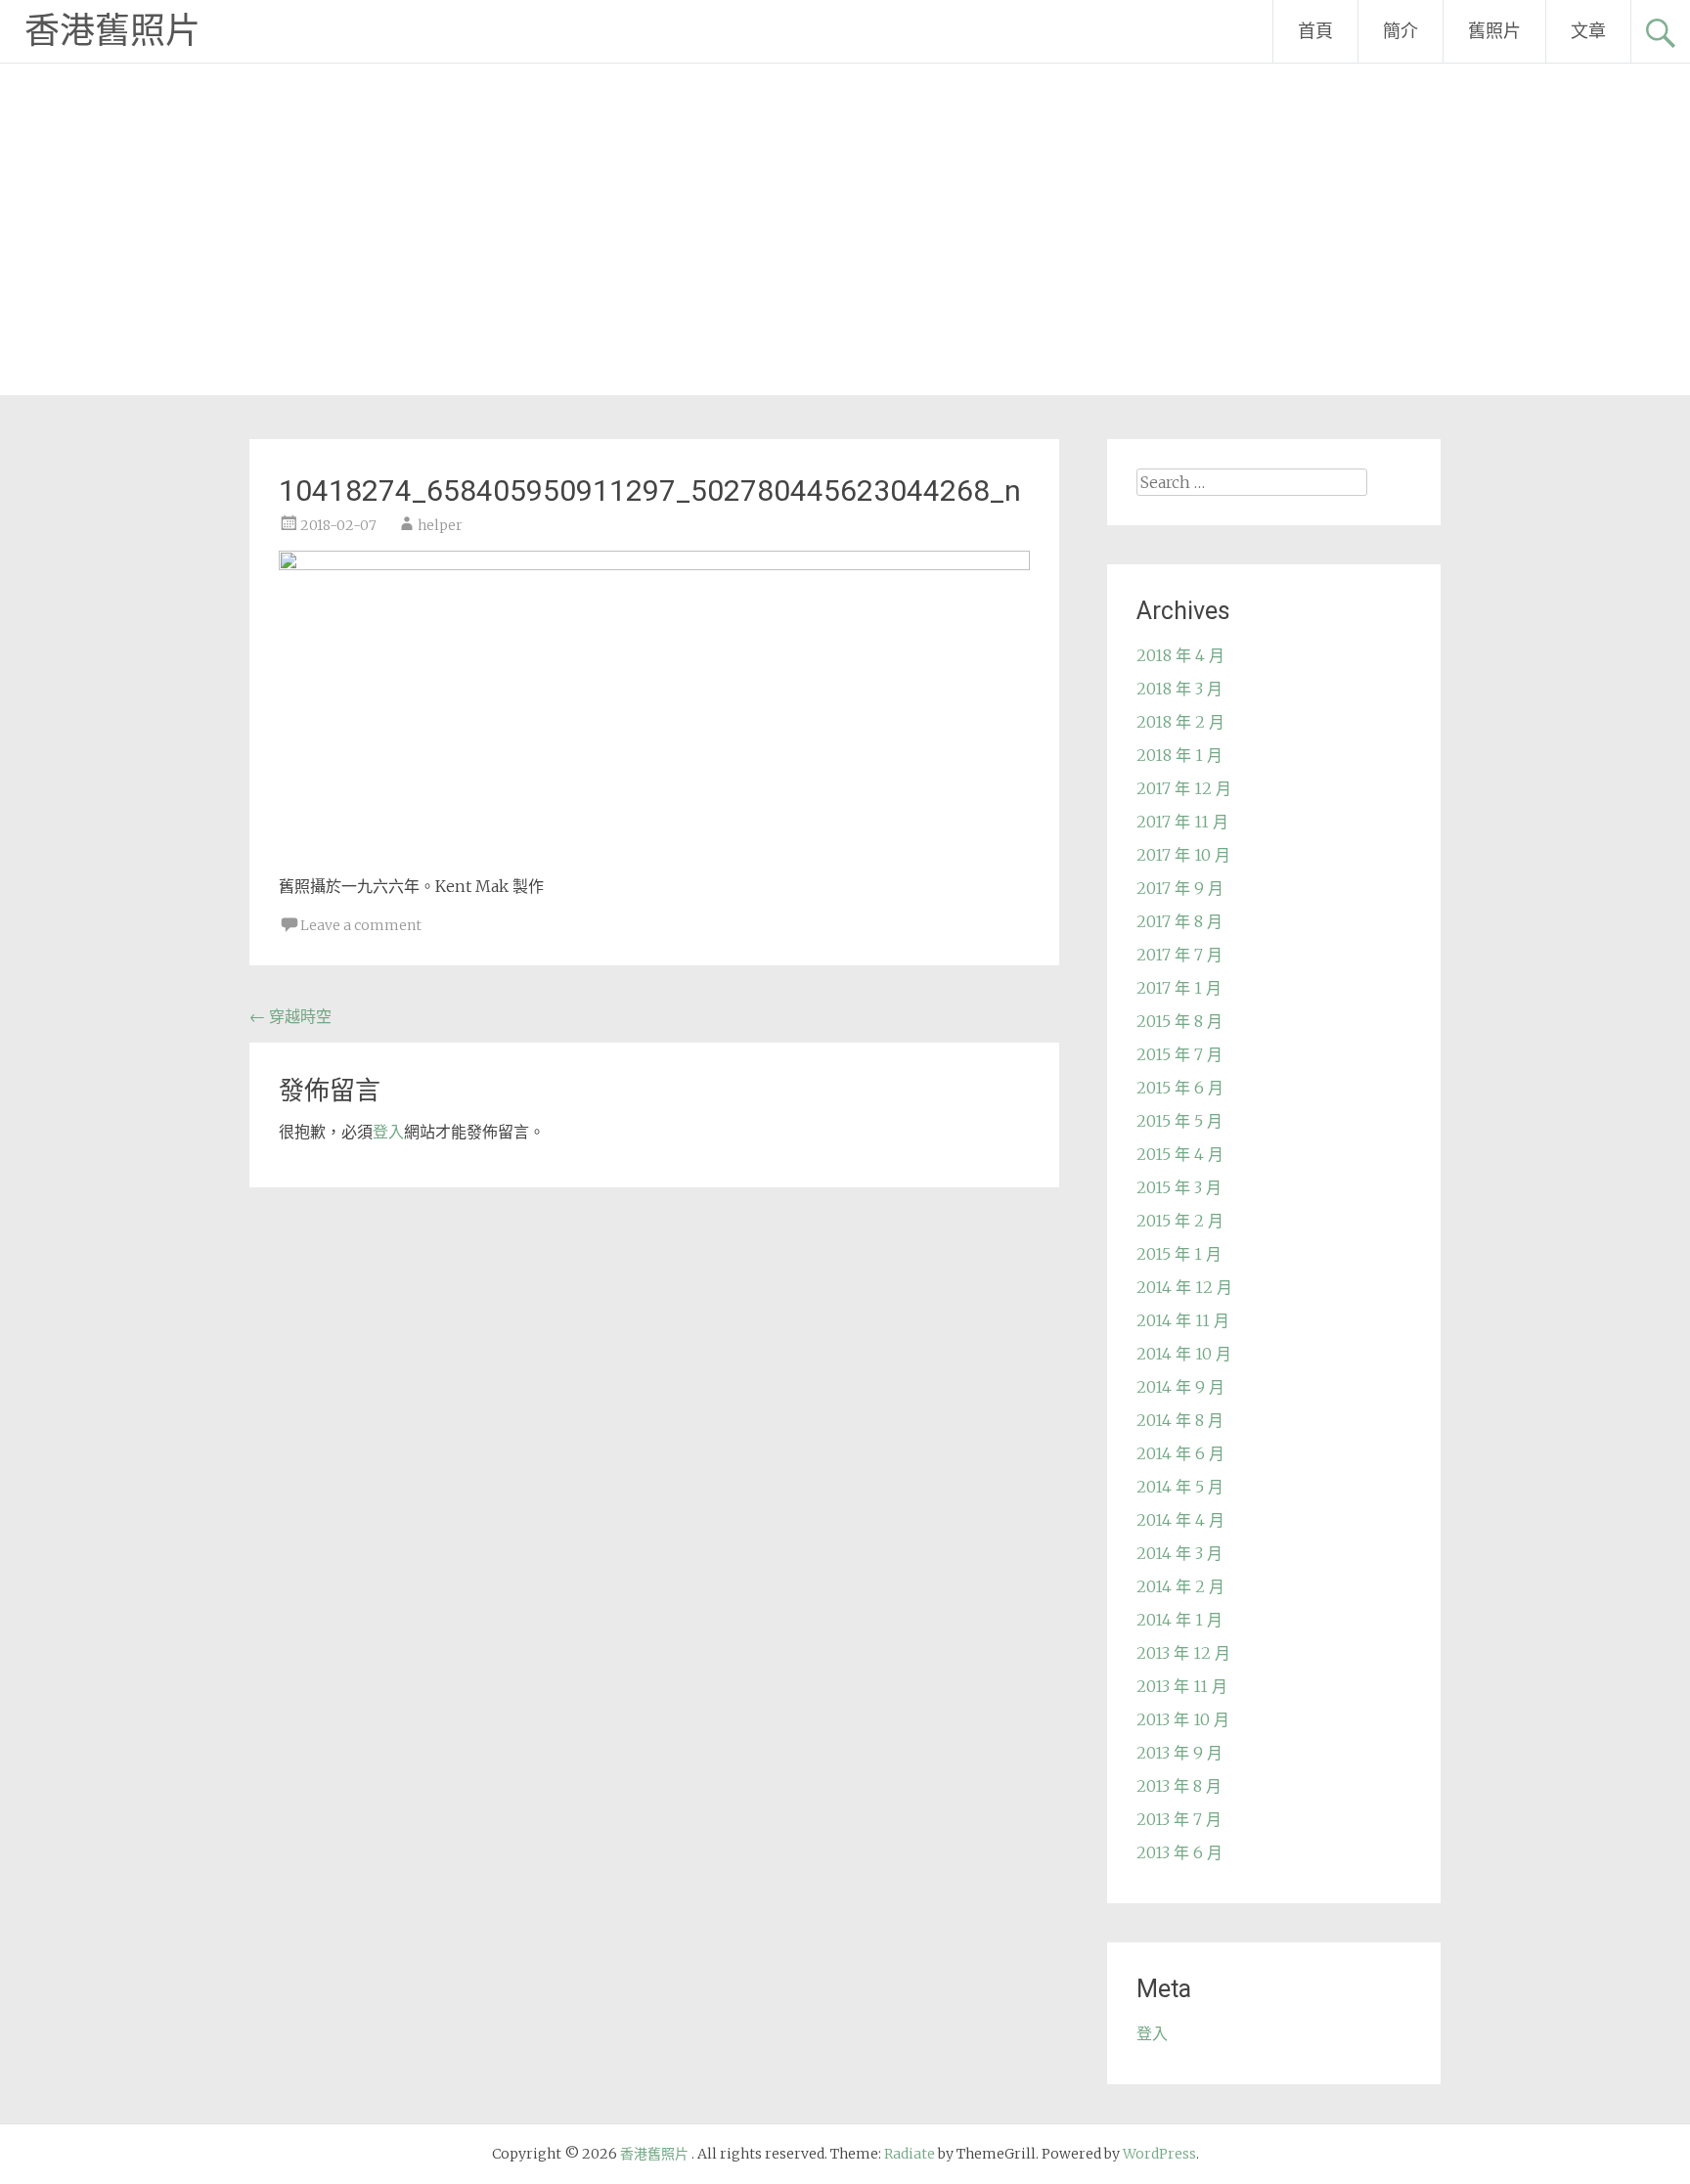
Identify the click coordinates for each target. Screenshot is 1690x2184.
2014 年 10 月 (1184, 1354)
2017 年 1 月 (1179, 988)
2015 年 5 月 (1179, 1121)
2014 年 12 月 (1184, 1287)
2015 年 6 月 (1180, 1088)
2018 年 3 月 (1179, 689)
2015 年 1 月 (1179, 1254)
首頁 (1315, 31)
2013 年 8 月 (1179, 1786)
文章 (1588, 31)
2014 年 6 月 (1180, 1453)
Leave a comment (361, 925)
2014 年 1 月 (1179, 1620)
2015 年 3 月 (1179, 1187)
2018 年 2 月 (1180, 722)
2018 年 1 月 (1179, 755)
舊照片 (1494, 31)
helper (440, 525)
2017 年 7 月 (1179, 955)
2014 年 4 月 (1180, 1520)
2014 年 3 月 (1179, 1553)
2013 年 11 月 (1182, 1686)
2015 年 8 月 (1179, 1021)
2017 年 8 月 (1179, 921)
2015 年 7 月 (1179, 1054)
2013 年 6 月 (1179, 1852)
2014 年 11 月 (1183, 1320)
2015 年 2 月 (1180, 1221)
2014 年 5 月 (1180, 1487)
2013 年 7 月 (1179, 1819)
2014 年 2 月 (1180, 1586)
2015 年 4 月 (1180, 1154)
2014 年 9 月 (1180, 1387)
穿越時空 (290, 1016)
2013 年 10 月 (1183, 1719)
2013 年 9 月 (1179, 1753)
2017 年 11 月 (1182, 822)
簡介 (1401, 31)
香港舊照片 (112, 31)
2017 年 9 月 (1180, 888)
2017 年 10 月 (1183, 855)
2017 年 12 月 (1184, 788)
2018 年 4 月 (1180, 655)
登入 (388, 1132)
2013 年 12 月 (1183, 1653)
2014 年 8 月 (1180, 1420)
